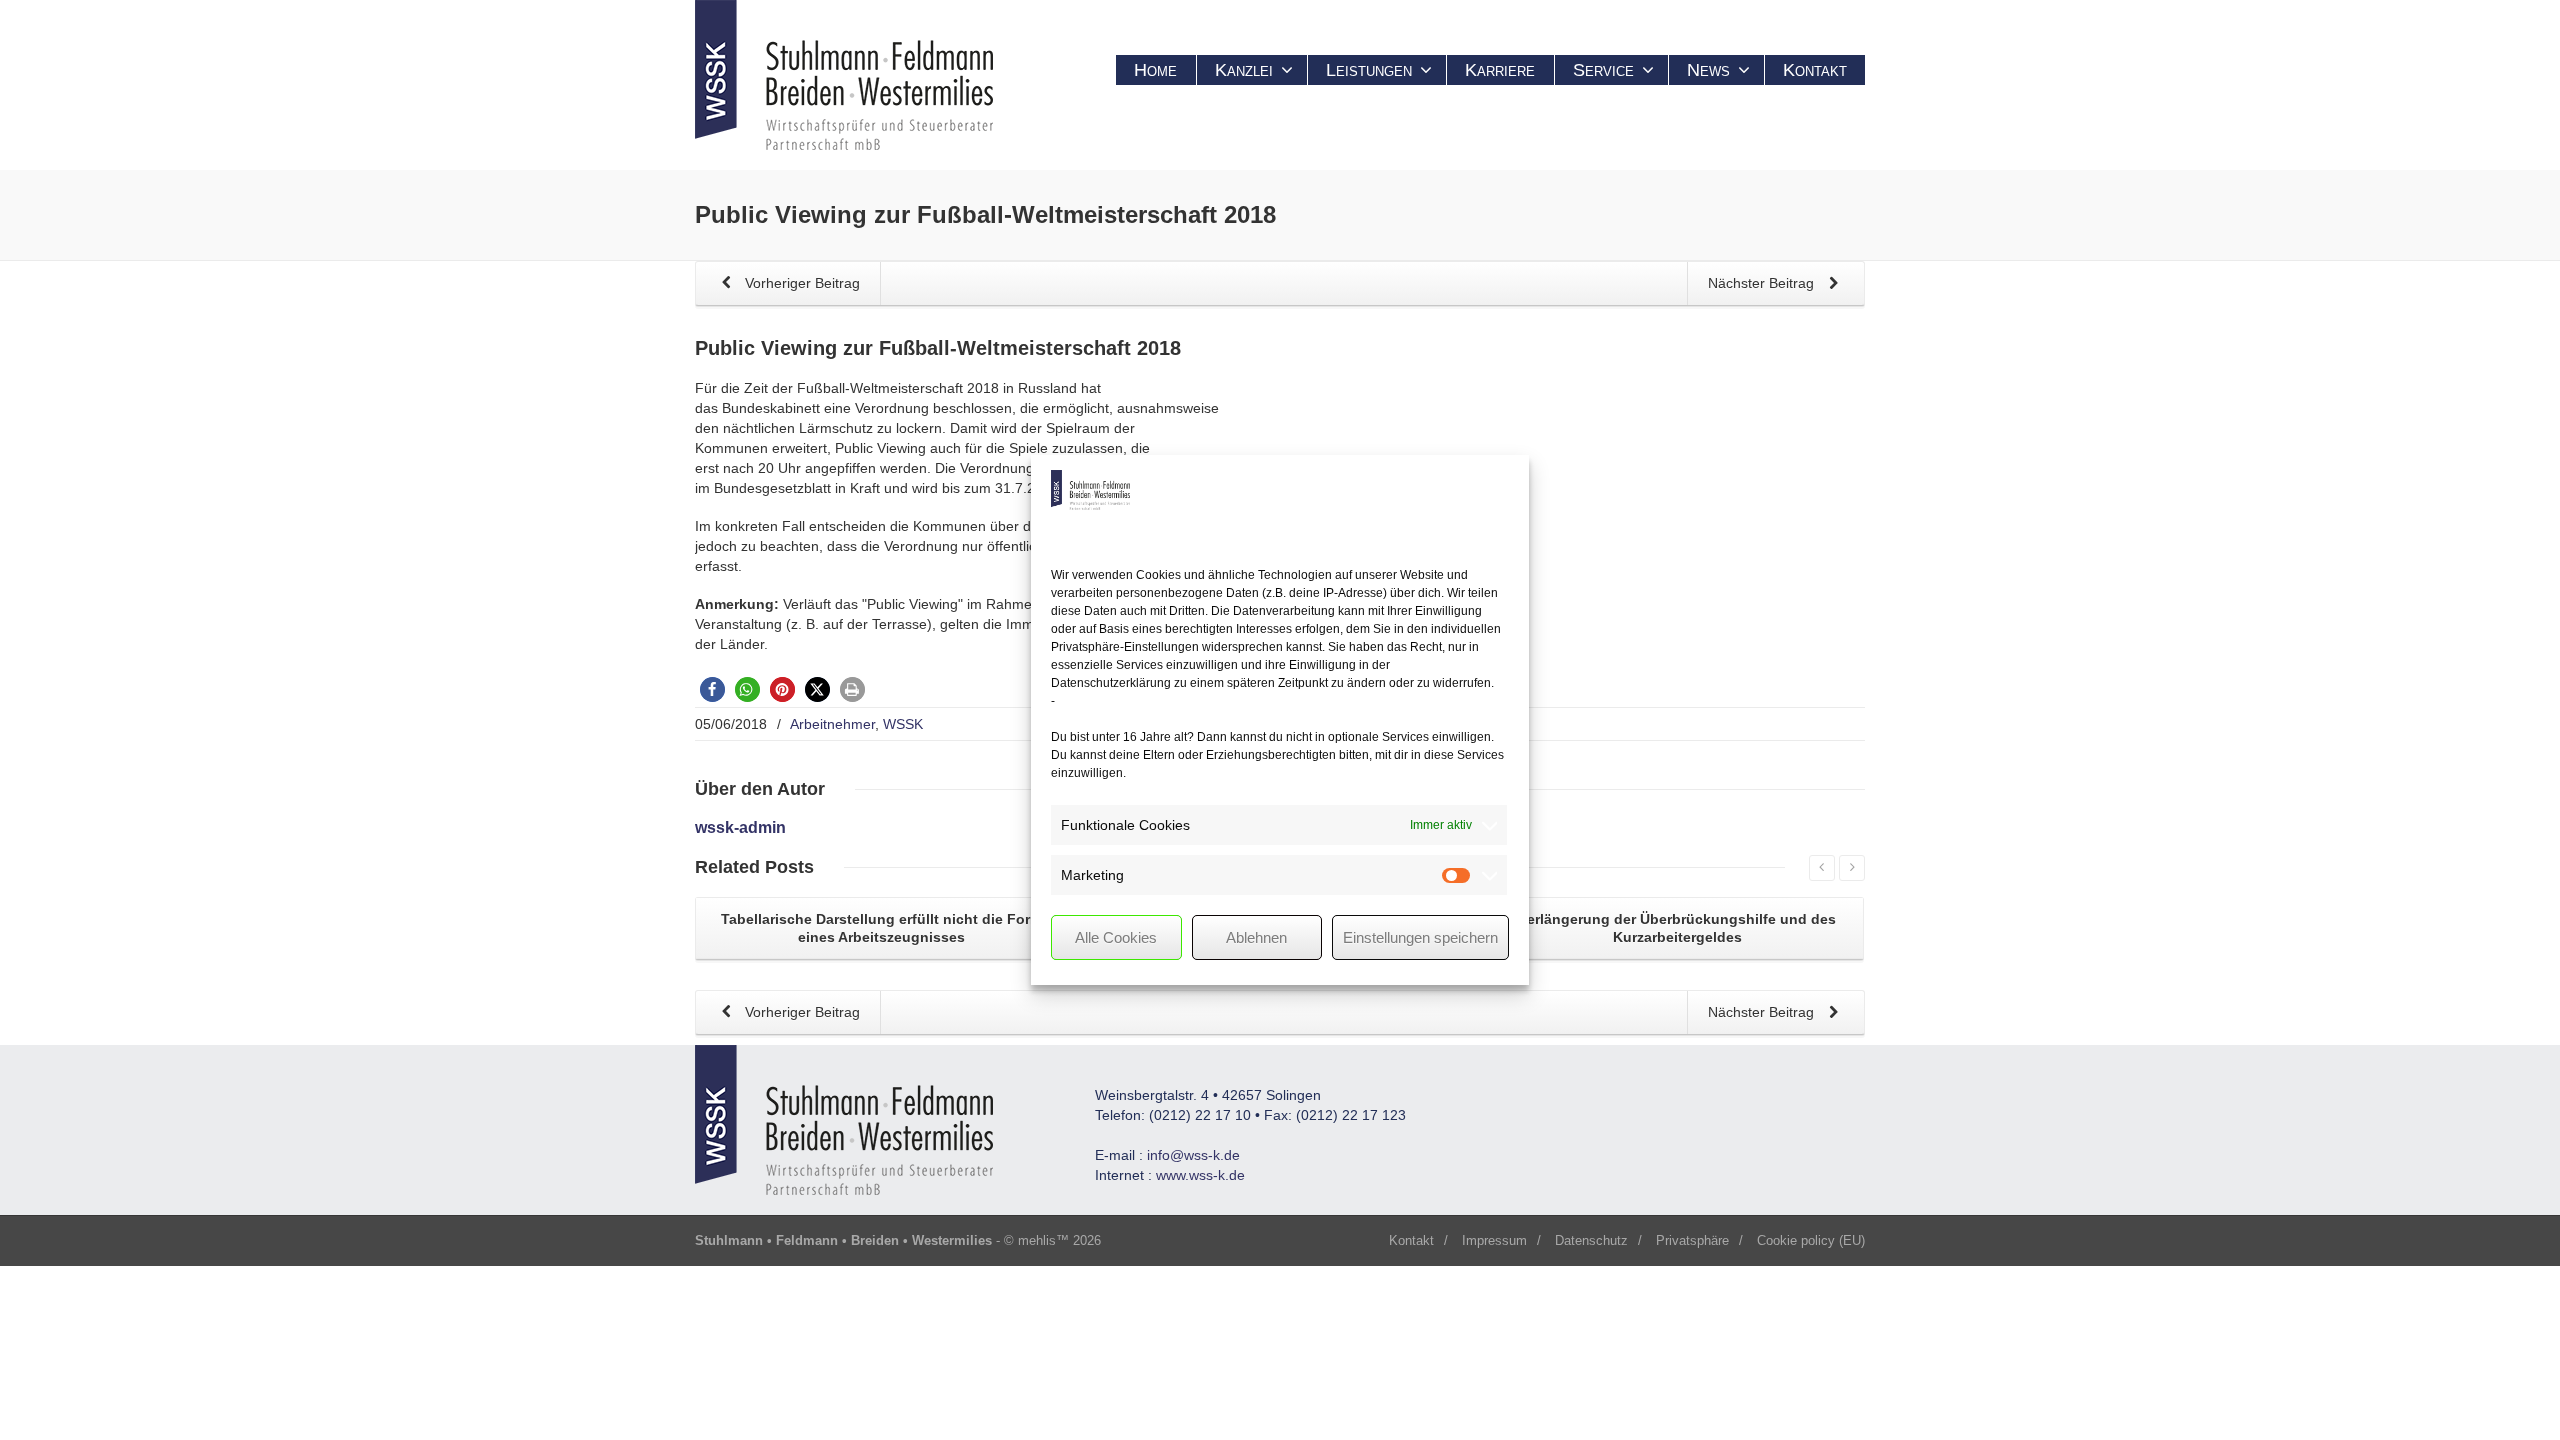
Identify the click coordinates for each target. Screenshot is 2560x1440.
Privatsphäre (1692, 1240)
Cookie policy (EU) (1811, 1240)
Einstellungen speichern (1420, 937)
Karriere (1500, 70)
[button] (712, 689)
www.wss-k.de (1200, 1175)
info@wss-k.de (1193, 1155)
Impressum (1494, 1240)
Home (1155, 70)
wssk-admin (740, 827)
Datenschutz (1591, 1240)
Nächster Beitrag (1763, 283)
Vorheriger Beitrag (800, 283)
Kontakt (1815, 70)
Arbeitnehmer (832, 724)
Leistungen (1369, 70)
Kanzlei (1244, 70)
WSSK (903, 724)
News (1708, 70)
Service (1603, 70)
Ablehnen (1256, 937)
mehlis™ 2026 (1059, 1240)
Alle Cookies (1116, 937)
